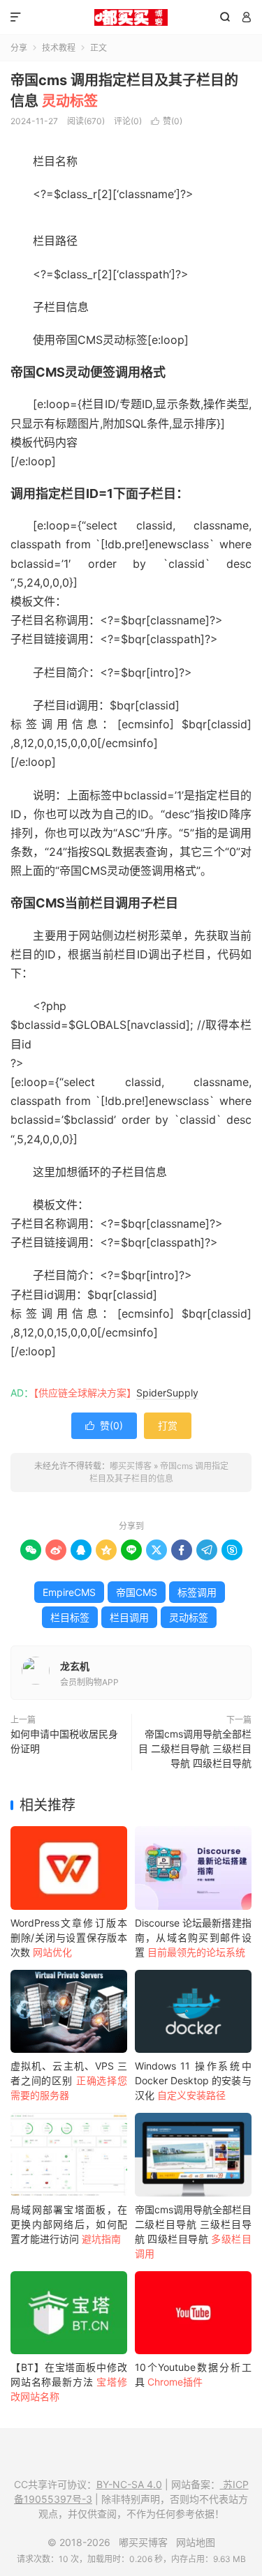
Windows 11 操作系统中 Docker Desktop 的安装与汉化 (193, 2080)
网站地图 (196, 2542)
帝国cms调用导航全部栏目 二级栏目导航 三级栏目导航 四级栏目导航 (195, 1748)
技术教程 (59, 48)
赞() (167, 121)
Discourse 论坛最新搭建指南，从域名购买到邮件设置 (193, 1937)
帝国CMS (137, 1592)
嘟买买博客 (131, 17)
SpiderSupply (167, 1393)
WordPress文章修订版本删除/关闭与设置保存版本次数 (69, 1937)
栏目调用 (129, 1617)
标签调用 (197, 1592)
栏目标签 (70, 1617)
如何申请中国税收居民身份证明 (64, 1741)
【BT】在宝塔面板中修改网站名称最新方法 (69, 2382)
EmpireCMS (69, 1592)
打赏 (168, 1425)
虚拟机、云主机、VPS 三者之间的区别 (69, 2080)
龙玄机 (75, 1666)
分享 (19, 48)
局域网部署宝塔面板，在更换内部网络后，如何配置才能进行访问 (69, 2224)
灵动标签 (189, 1617)
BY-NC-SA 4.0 (129, 2484)
